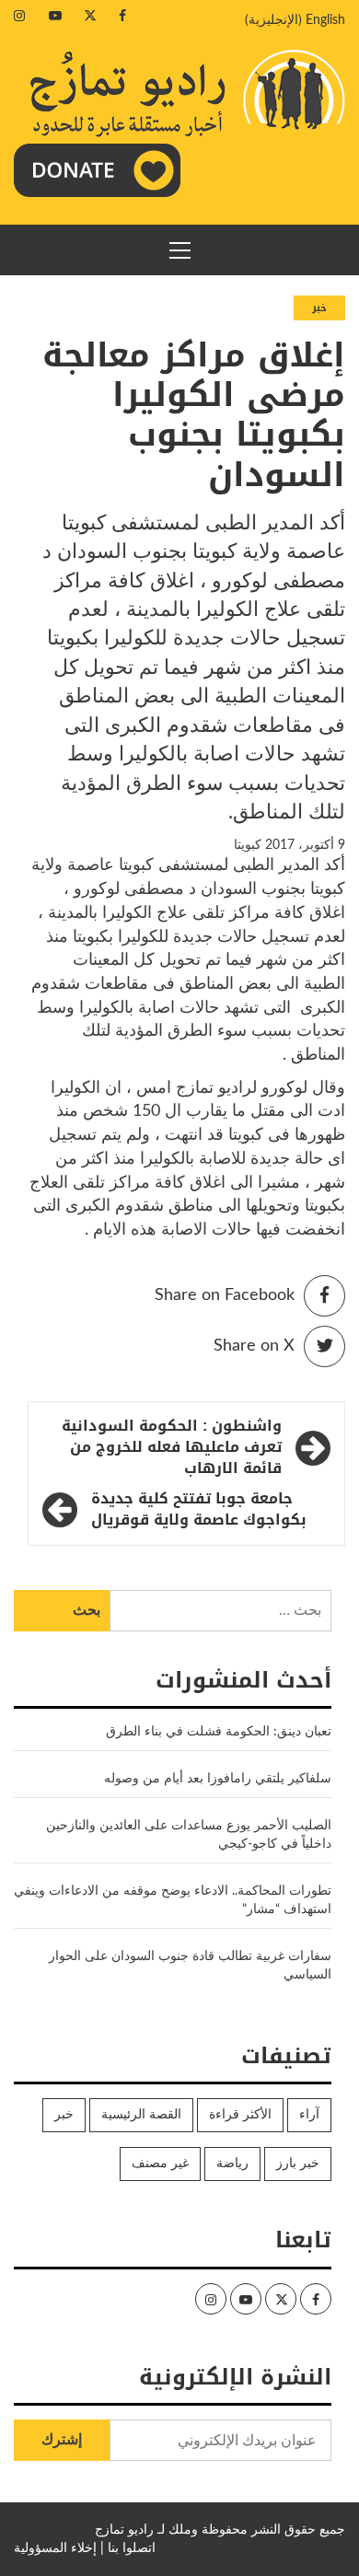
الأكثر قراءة (240, 2115)
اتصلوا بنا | (128, 2548)
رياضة (232, 2164)
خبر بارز (298, 2164)
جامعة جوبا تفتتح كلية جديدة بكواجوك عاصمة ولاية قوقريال (199, 1510)
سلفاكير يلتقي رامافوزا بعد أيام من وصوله (218, 1779)
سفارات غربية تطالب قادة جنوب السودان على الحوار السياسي (190, 1966)
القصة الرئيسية (141, 2115)
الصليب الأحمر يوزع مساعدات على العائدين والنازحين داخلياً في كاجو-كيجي (189, 1835)
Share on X (254, 1346)
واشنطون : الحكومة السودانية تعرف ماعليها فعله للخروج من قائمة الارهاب (172, 1448)
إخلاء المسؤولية (55, 2548)
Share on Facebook (225, 1295)
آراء (309, 2115)
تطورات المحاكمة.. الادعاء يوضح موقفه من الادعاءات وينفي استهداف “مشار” (173, 1900)
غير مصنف (160, 2164)
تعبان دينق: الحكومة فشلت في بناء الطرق (217, 1732)
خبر (319, 308)
